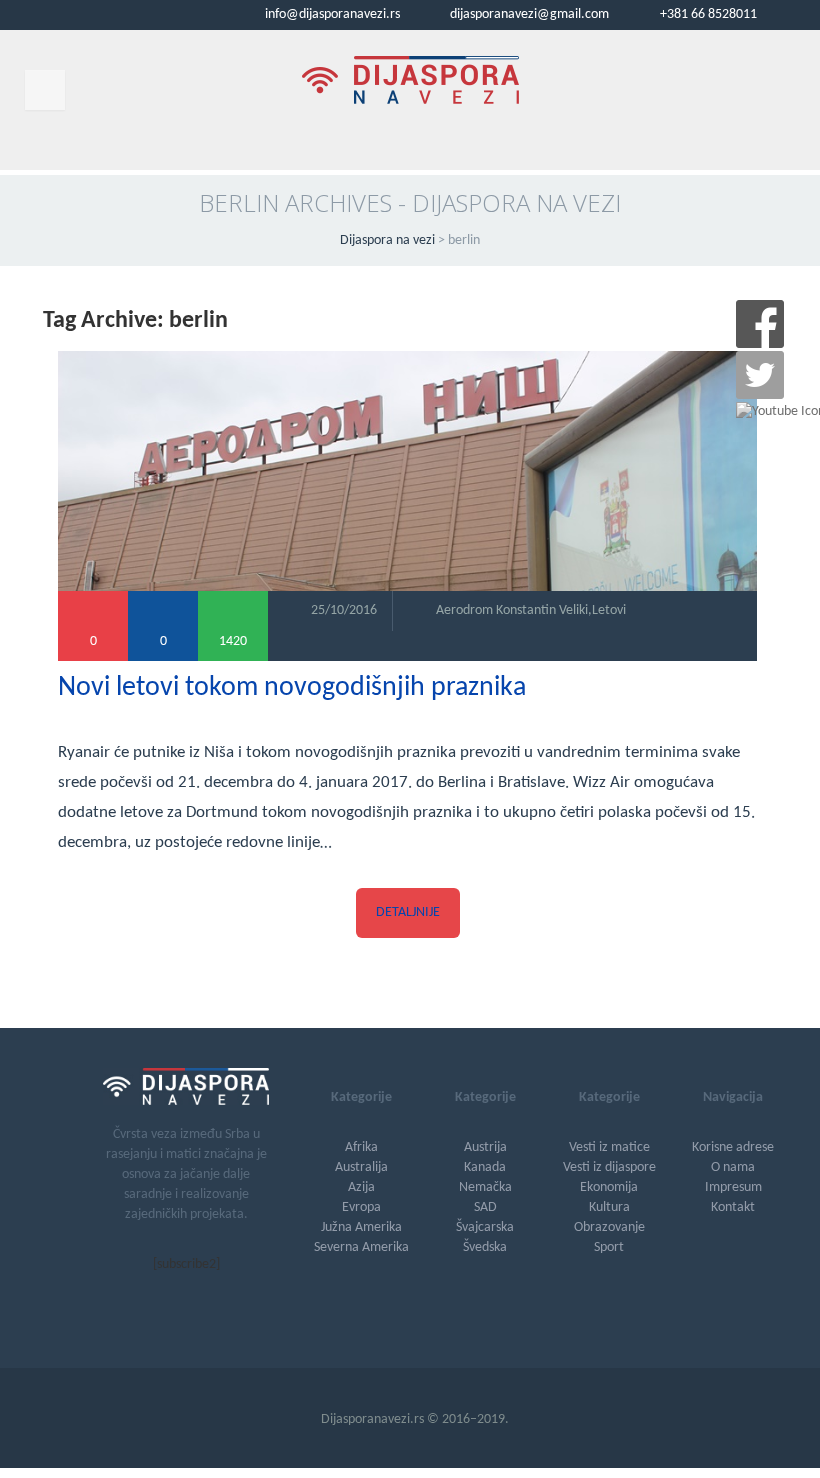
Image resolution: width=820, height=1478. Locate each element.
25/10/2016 (344, 610)
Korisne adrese (733, 1147)
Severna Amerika (361, 1247)
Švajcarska (485, 1227)
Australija (361, 1167)
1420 (233, 641)
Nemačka (485, 1187)
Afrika (361, 1147)
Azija (361, 1187)
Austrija (485, 1147)
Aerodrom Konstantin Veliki (512, 610)
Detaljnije (408, 912)
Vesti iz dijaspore (609, 1167)
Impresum (733, 1187)
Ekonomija (609, 1187)
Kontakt (733, 1207)
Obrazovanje (609, 1227)
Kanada (485, 1167)
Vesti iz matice (609, 1147)
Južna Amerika (361, 1227)
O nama (733, 1167)
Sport (609, 1247)
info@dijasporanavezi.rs (331, 14)
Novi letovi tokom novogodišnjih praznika (292, 688)
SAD (485, 1207)
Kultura (609, 1207)
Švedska (485, 1247)
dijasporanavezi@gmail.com (528, 14)
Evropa (361, 1207)
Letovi (609, 610)
